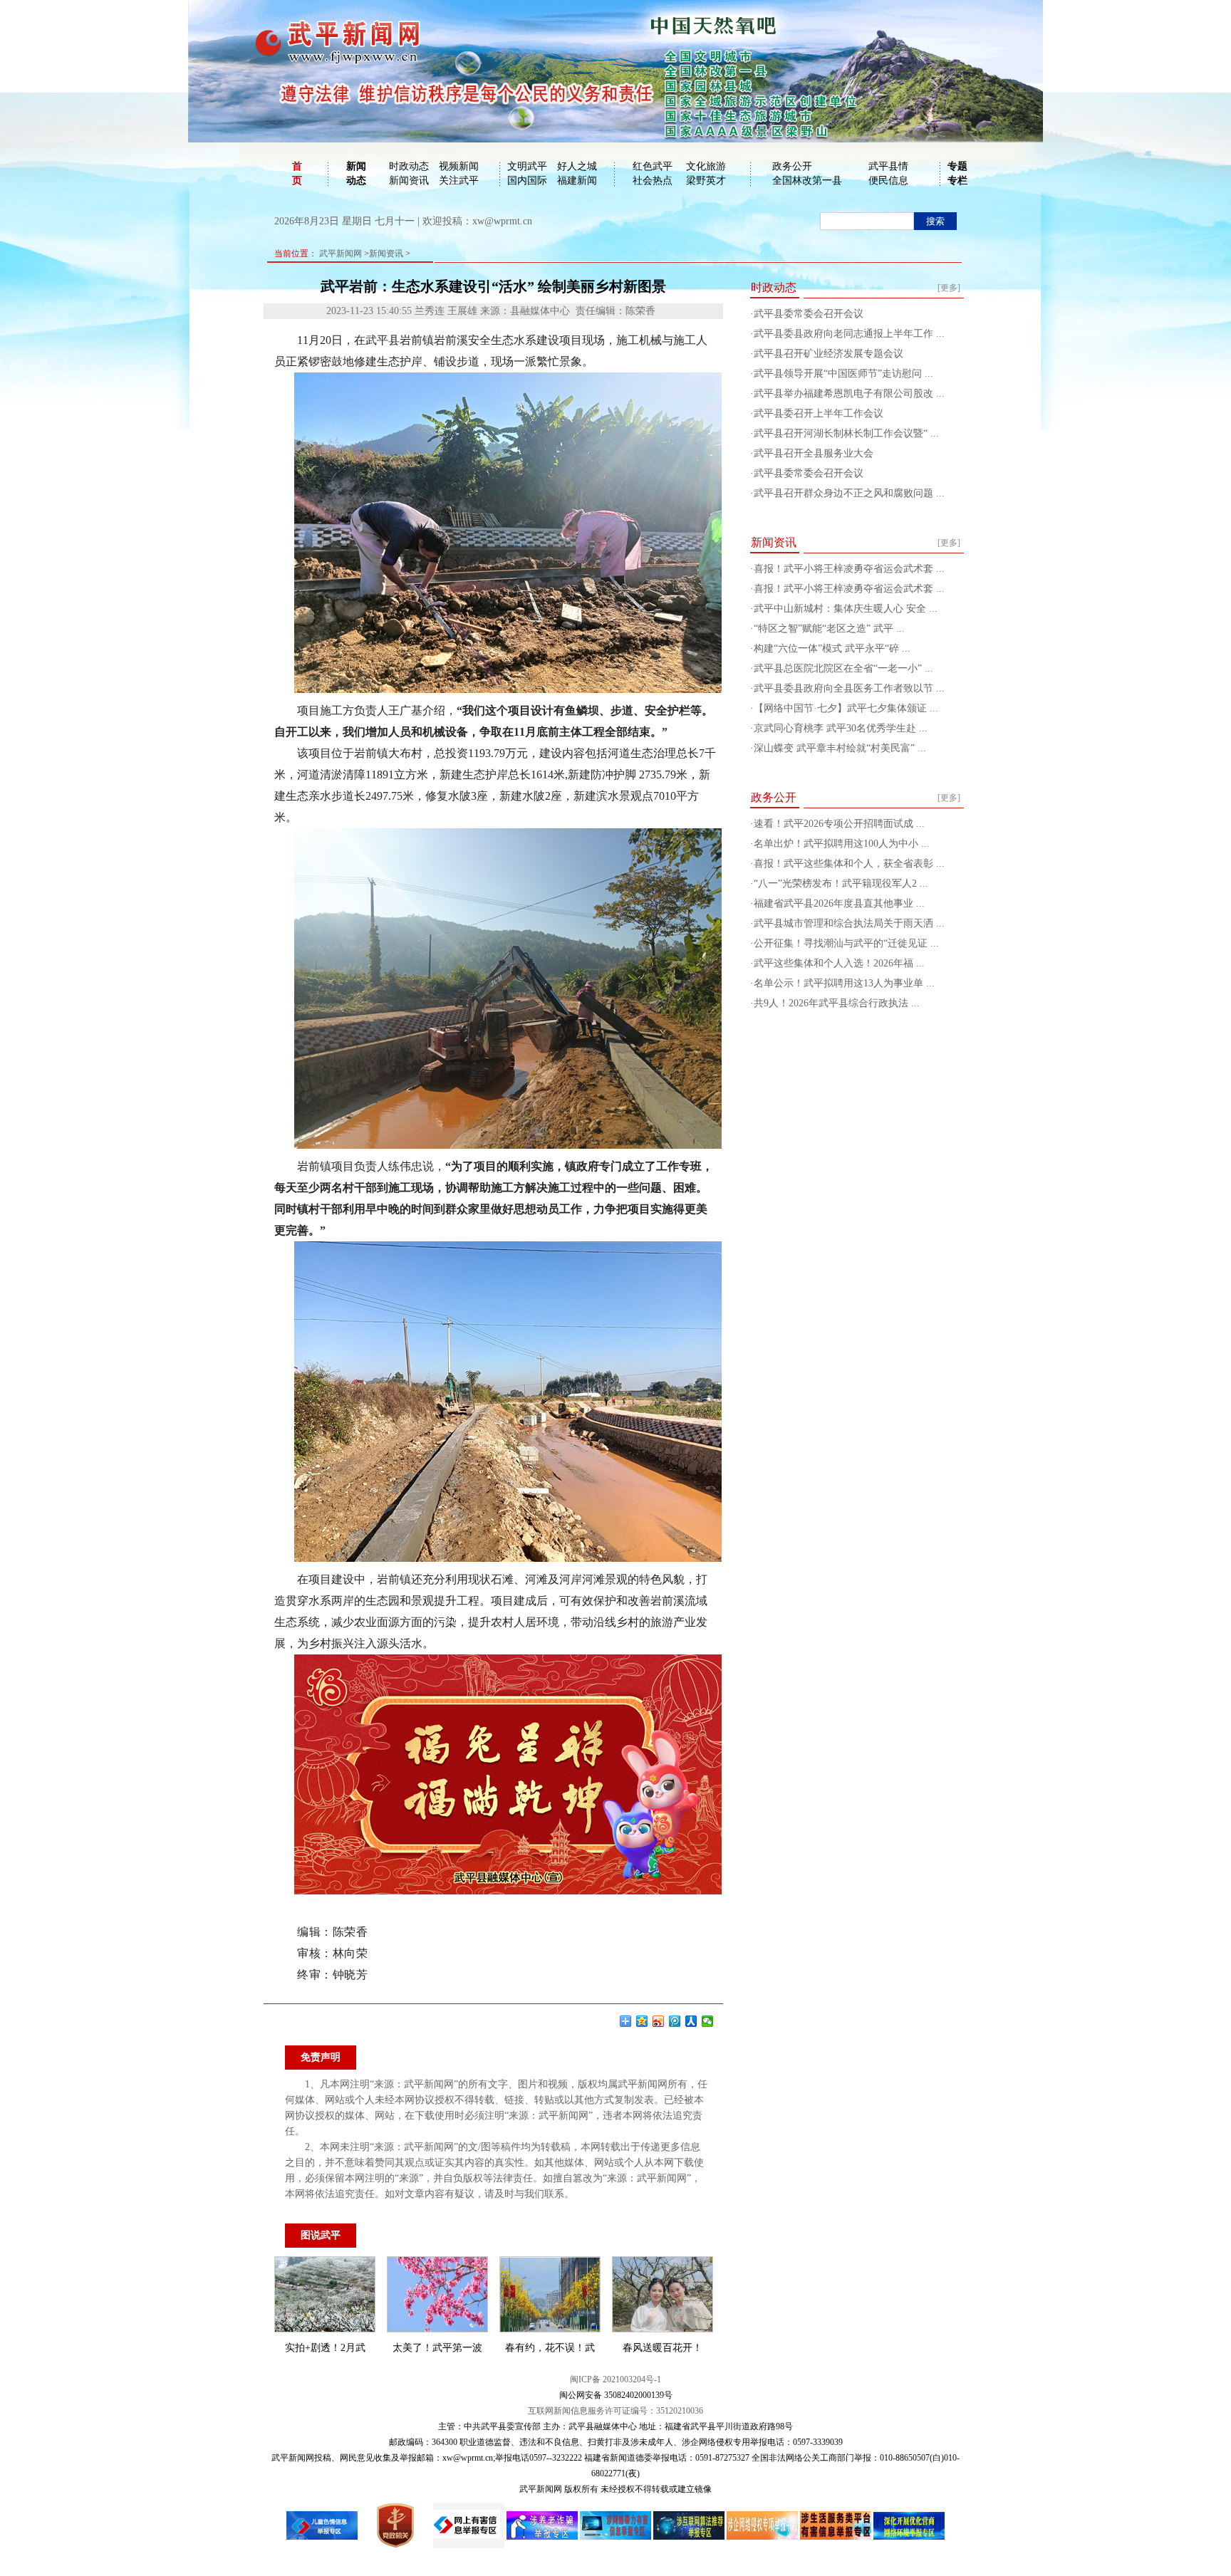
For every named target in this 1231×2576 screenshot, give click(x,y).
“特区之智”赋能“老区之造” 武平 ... (829, 629)
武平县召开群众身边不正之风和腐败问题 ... (849, 493)
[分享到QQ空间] (642, 2021)
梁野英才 (706, 181)
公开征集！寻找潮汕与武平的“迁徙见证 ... (846, 943)
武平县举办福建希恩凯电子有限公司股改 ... (849, 393)
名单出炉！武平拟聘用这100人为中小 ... (842, 844)
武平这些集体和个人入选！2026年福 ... (839, 963)
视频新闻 (459, 166)
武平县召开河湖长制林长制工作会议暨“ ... (846, 433)
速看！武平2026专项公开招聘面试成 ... (839, 824)
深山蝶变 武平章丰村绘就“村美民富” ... (840, 748)
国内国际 (527, 181)
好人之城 (577, 166)
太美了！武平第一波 (437, 2348)
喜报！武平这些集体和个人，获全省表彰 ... (849, 864)
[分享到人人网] (691, 2021)
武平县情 (888, 166)
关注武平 (459, 181)
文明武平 (527, 166)
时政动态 (409, 166)
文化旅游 (706, 166)
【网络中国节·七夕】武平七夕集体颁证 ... (846, 708)
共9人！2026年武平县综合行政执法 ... (837, 1003)
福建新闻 (577, 181)
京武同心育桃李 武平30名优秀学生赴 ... (841, 728)
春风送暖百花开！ (663, 2348)
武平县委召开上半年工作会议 (819, 413)
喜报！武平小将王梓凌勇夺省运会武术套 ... (849, 569)
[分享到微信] (708, 2021)
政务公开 (792, 166)
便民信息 (888, 181)
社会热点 (653, 181)
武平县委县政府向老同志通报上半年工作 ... (849, 334)
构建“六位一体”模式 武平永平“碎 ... (832, 648)
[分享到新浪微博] (659, 2021)
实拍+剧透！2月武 (325, 2348)
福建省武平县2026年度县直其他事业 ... (839, 903)
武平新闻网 (341, 254)
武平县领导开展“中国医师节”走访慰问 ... (843, 374)
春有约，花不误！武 (550, 2348)
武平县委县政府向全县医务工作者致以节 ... (849, 688)
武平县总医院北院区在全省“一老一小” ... (843, 668)
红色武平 (653, 166)
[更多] (949, 288)
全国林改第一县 (807, 181)
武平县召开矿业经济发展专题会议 (829, 354)
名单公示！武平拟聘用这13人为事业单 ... (844, 983)
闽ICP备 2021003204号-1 (615, 2379)
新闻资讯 (409, 181)
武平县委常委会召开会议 (809, 314)
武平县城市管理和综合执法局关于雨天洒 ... (849, 923)
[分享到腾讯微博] (675, 2021)
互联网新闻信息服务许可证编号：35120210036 (615, 2411)
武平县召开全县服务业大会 (814, 453)
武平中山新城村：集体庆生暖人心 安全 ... (846, 609)
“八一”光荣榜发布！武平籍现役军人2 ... (841, 883)
